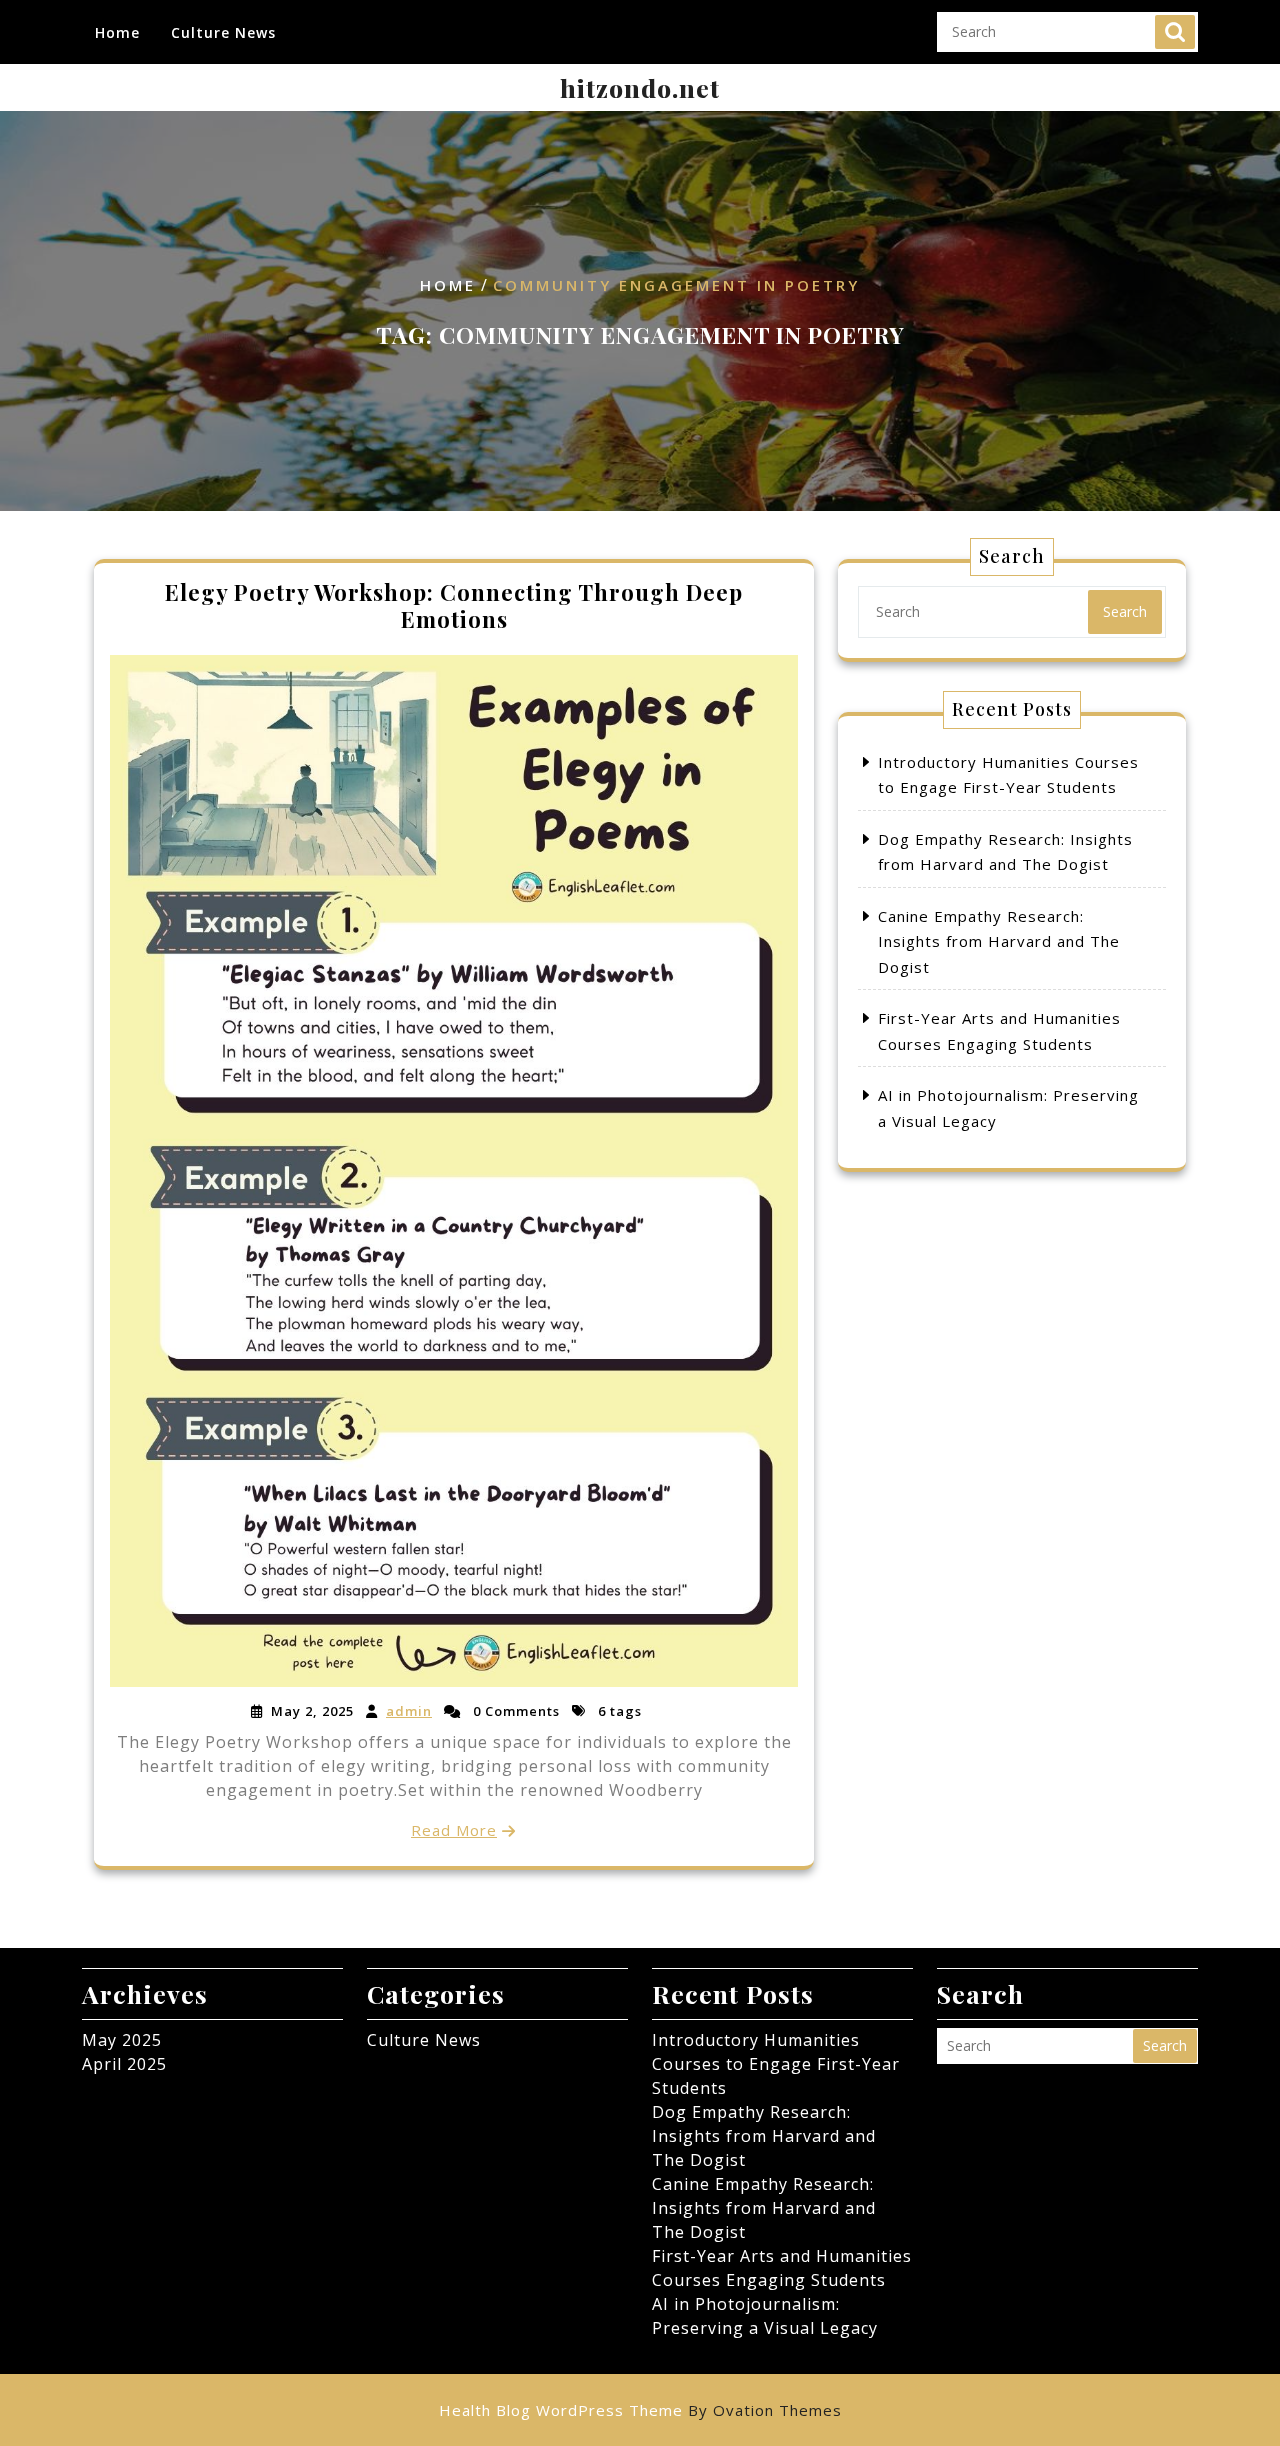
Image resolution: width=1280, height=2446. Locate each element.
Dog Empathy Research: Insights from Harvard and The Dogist (764, 2136)
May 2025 (122, 2040)
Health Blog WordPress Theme (640, 2410)
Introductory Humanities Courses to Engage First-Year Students (776, 2064)
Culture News (223, 32)
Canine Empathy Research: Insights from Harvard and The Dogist (999, 941)
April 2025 (124, 2064)
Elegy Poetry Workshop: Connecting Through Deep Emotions (454, 605)
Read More (454, 1830)
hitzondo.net (640, 87)
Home (117, 32)
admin (409, 1711)
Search (1175, 32)
